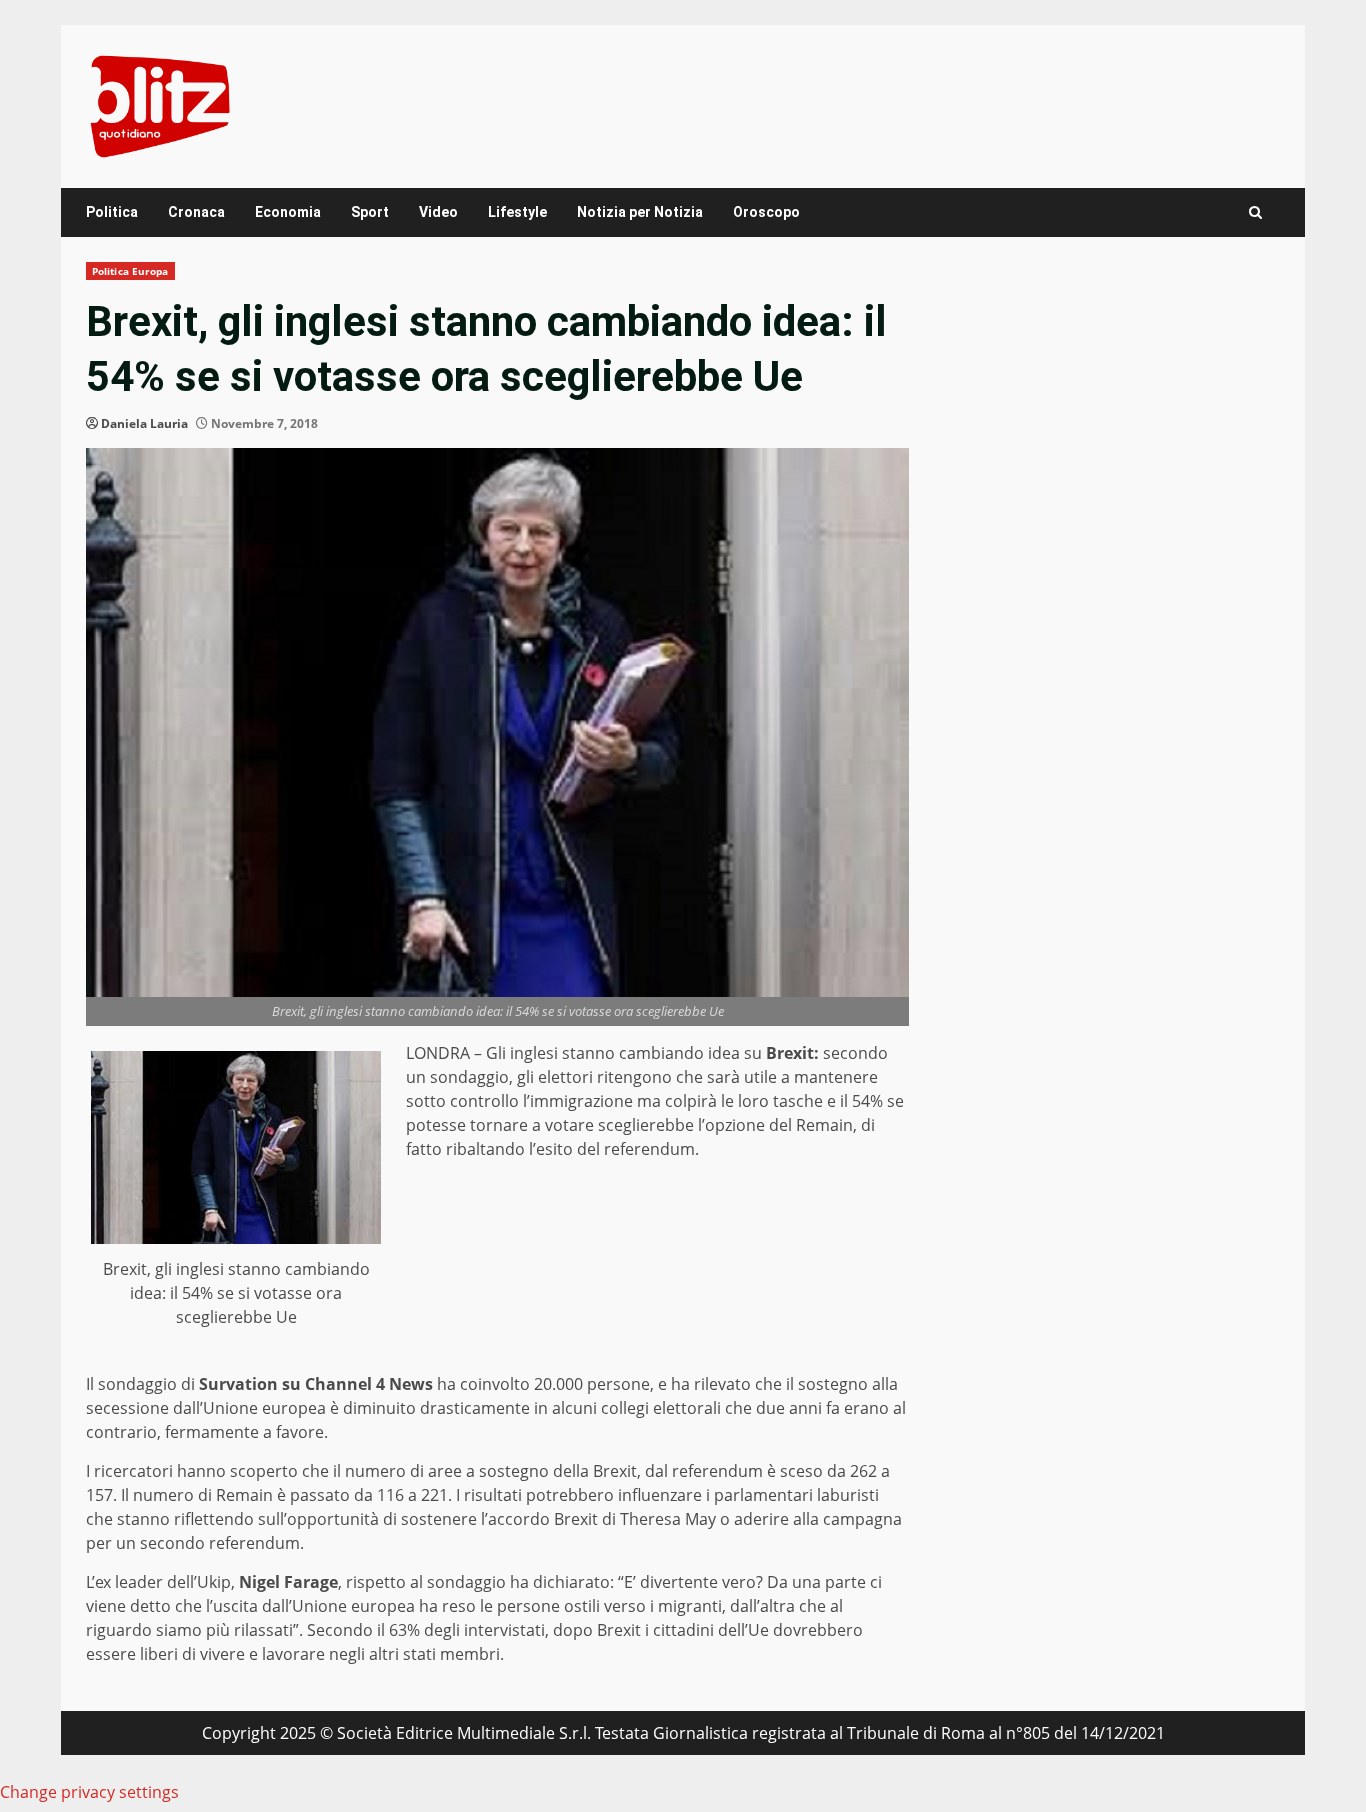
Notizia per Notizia (640, 212)
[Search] (1255, 212)
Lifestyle (517, 212)
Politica (112, 212)
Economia (288, 212)
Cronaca (196, 212)
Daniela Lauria (144, 423)
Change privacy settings (89, 1792)
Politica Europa (130, 271)
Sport (370, 212)
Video (438, 212)
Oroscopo (766, 212)
